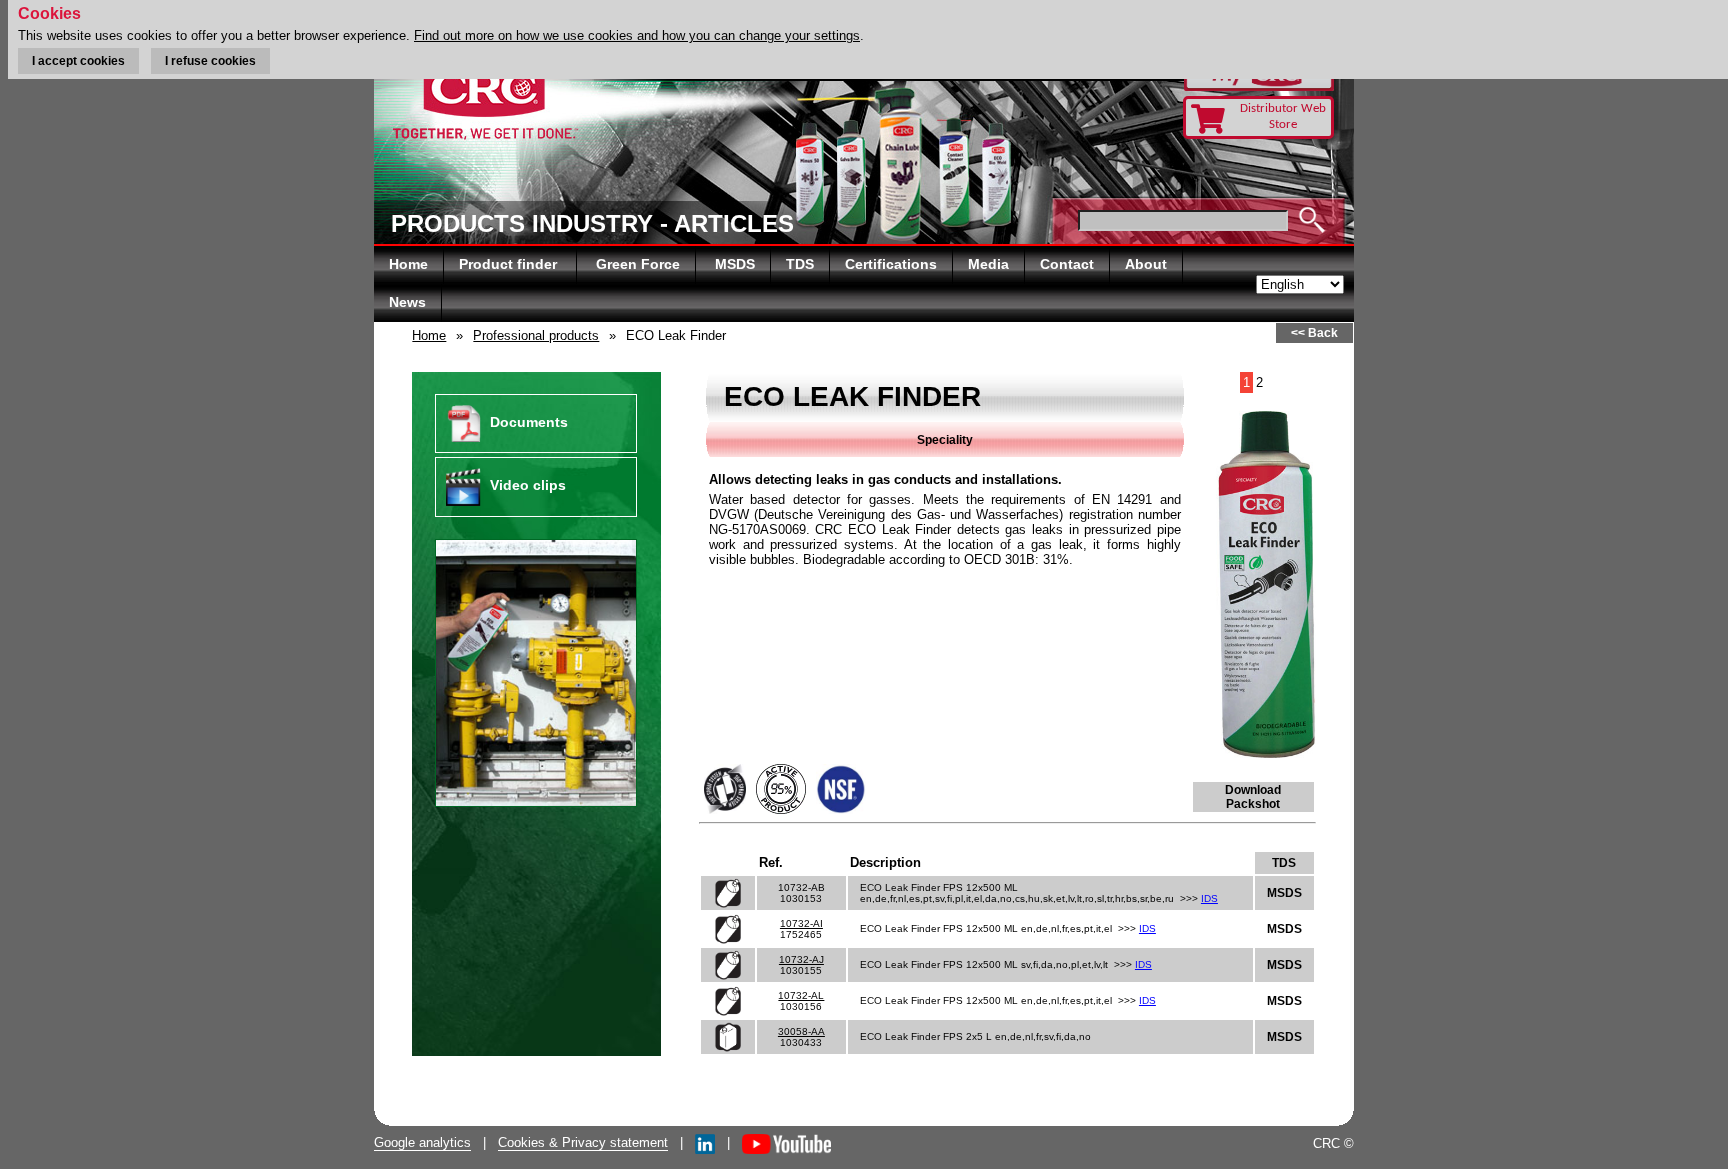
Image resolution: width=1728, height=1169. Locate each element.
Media (988, 264)
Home (408, 264)
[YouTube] (786, 1142)
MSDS (735, 264)
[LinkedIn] (705, 1142)
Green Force (638, 264)
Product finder (510, 264)
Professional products (536, 335)
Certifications (891, 264)
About (1146, 264)
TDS (800, 264)
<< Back (1314, 333)
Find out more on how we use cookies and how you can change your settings (637, 35)
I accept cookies (78, 61)
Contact (1067, 264)
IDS (1209, 898)
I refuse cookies (210, 61)
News (407, 302)
